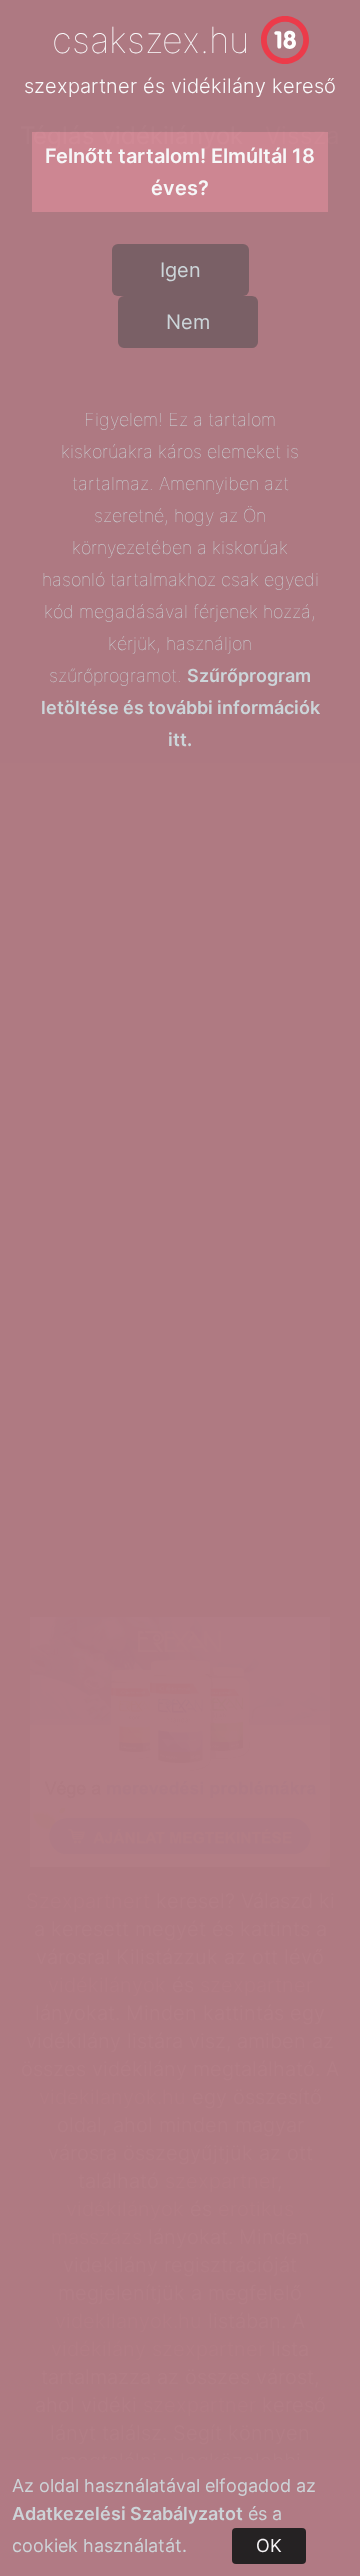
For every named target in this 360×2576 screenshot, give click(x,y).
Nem (188, 322)
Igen (180, 270)
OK (269, 2545)
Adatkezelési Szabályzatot (127, 2513)
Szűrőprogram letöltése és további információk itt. (180, 707)
